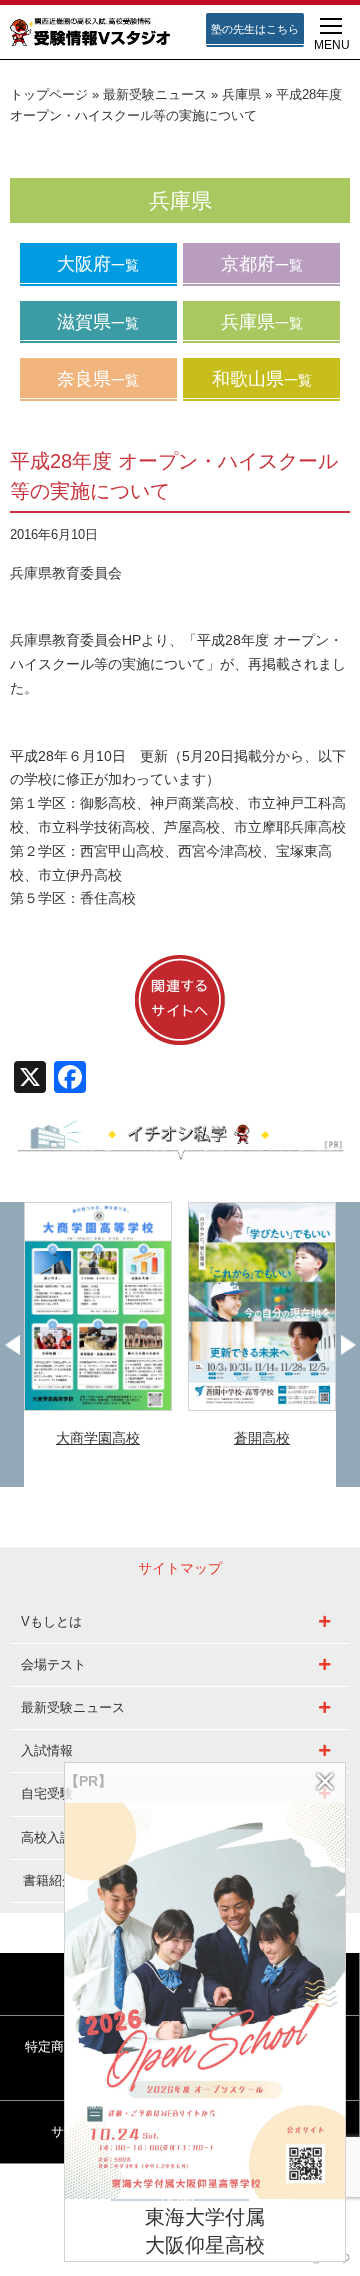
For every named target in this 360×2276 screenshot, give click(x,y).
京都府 (262, 264)
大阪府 (98, 264)
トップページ (49, 95)
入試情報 (47, 1750)
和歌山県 (262, 379)
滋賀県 (98, 322)
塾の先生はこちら (255, 29)
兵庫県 (241, 95)
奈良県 (98, 379)
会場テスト (53, 1664)
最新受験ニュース (155, 95)
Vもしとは (51, 1621)
